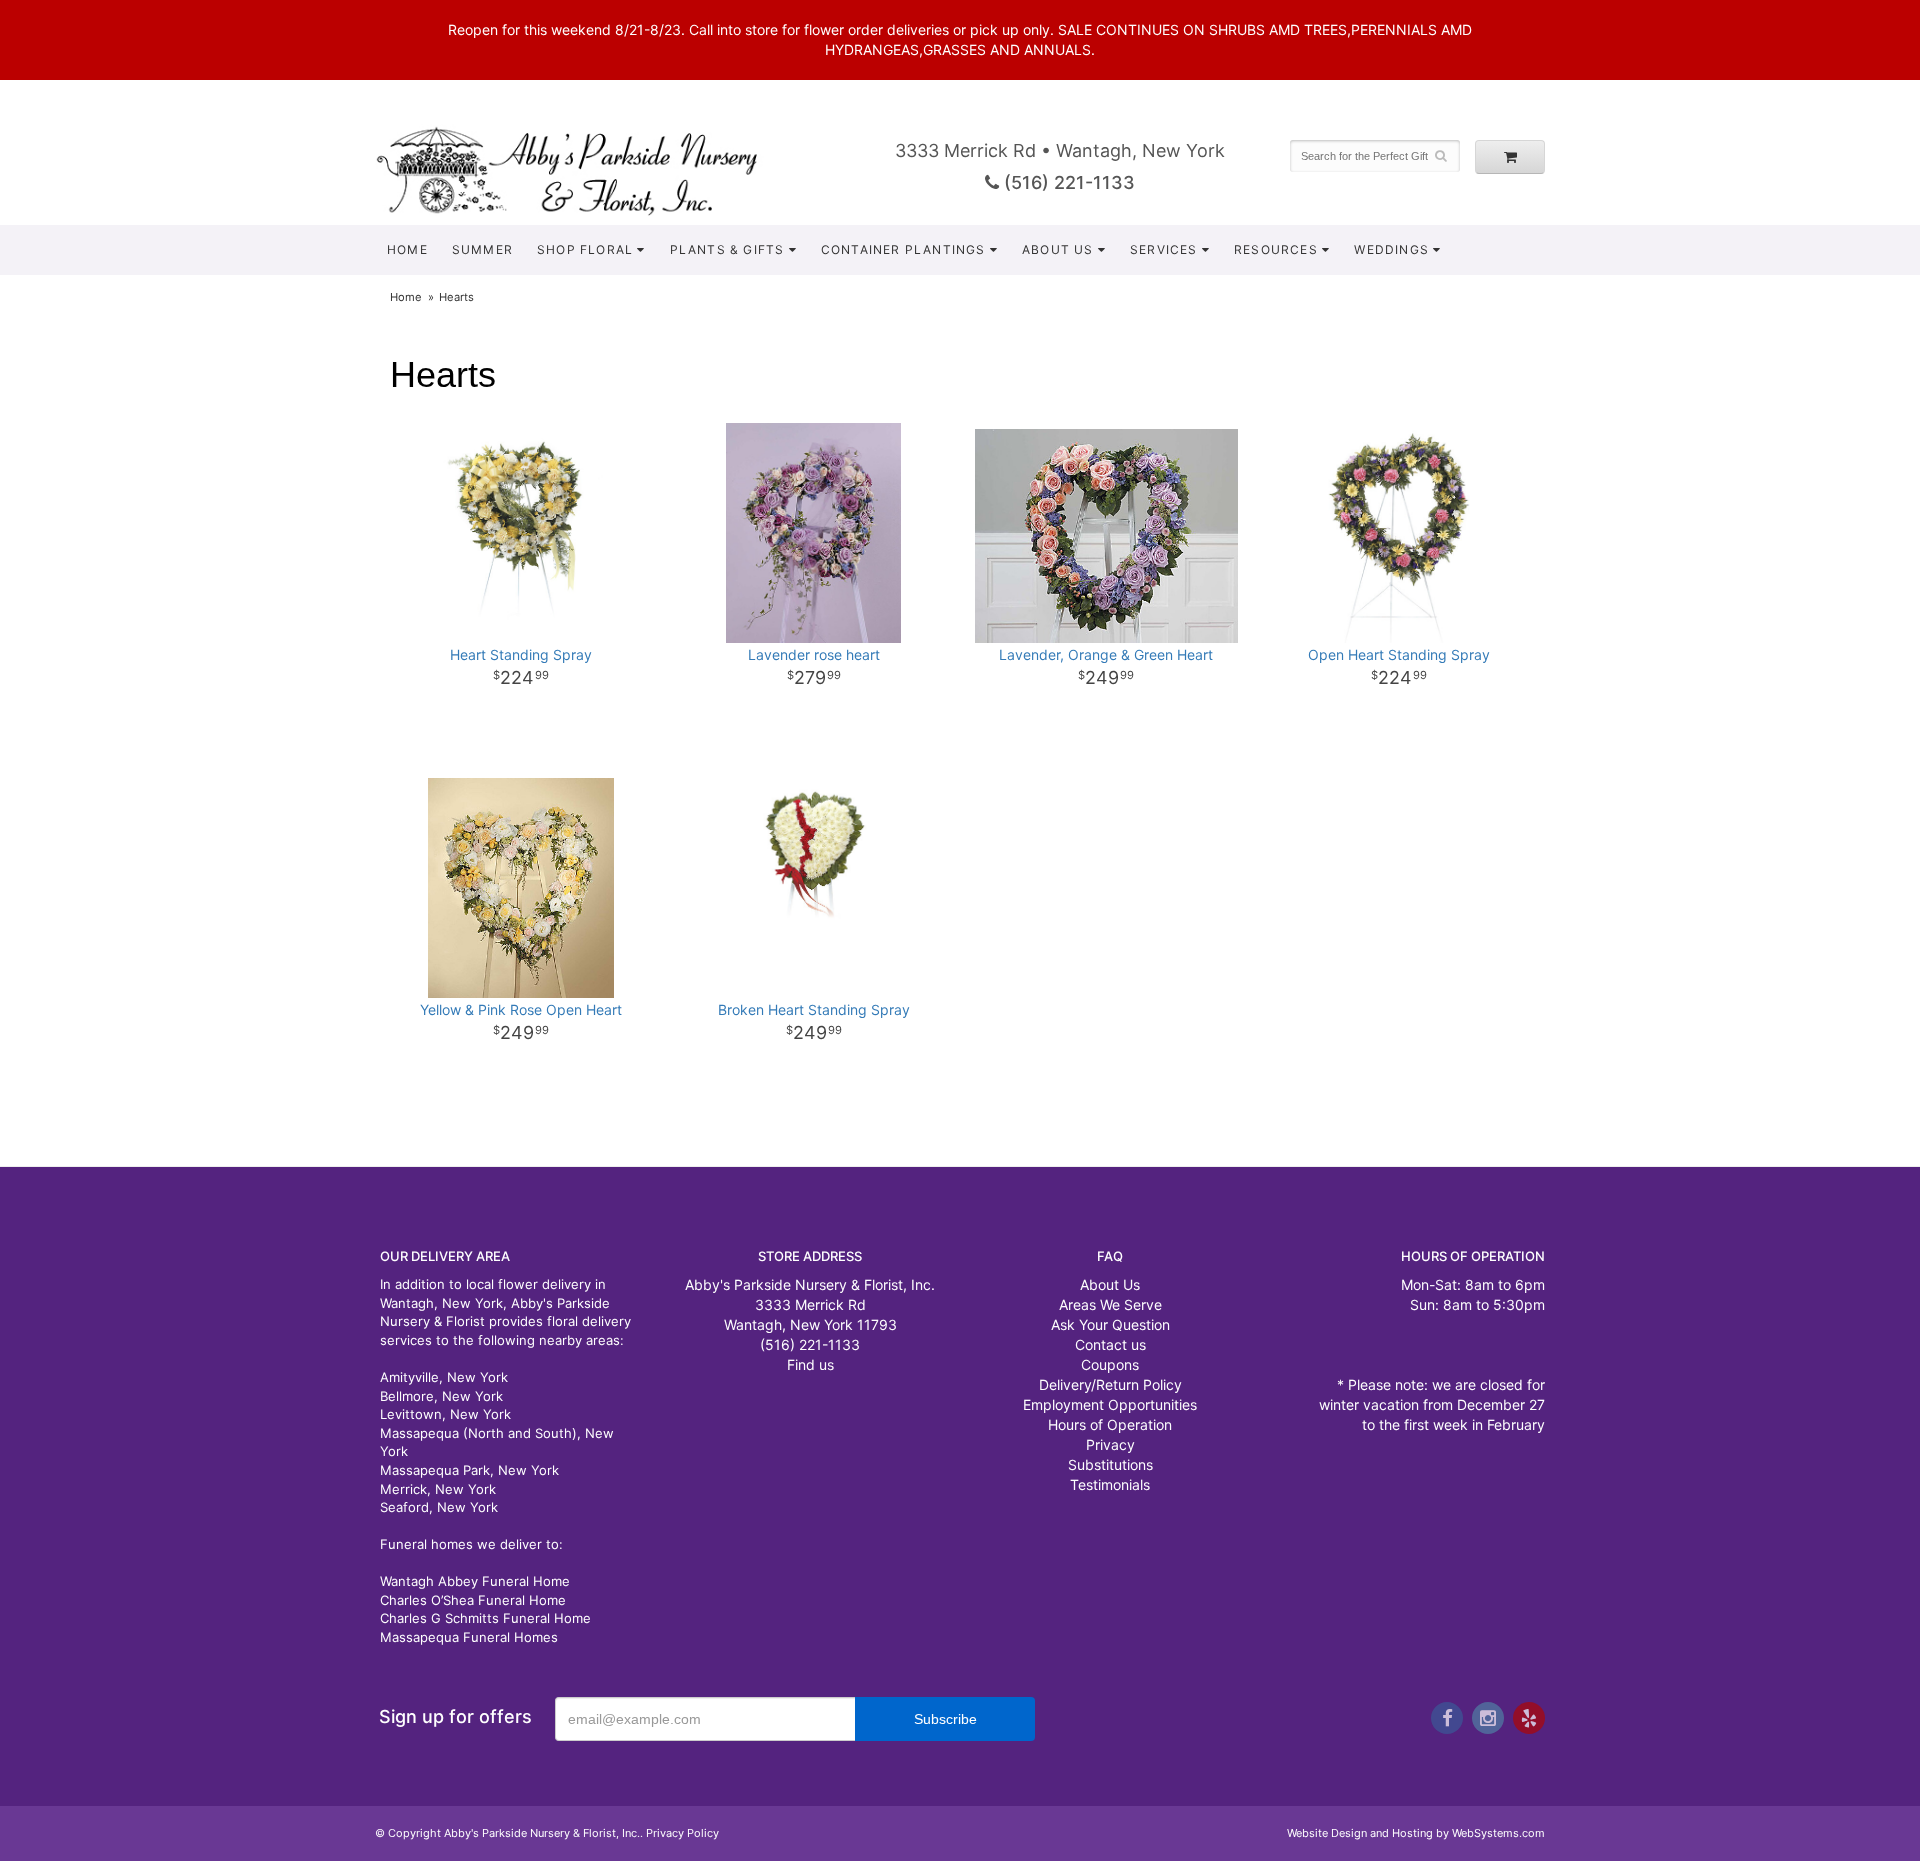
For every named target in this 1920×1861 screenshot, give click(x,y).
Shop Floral (585, 249)
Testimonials (1110, 1484)
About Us (1058, 249)
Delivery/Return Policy (1110, 1384)
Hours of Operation (1110, 1424)
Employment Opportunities (1110, 1404)
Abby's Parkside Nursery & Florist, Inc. (587, 170)
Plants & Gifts (727, 249)
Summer (482, 249)
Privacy (1110, 1444)
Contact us (1110, 1344)
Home (407, 249)
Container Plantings (903, 249)
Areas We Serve (1110, 1304)
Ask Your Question (1110, 1324)
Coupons (1110, 1364)
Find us (810, 1364)
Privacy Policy (682, 1833)
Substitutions (1110, 1464)
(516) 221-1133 (1067, 182)
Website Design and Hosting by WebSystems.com (1416, 1833)
